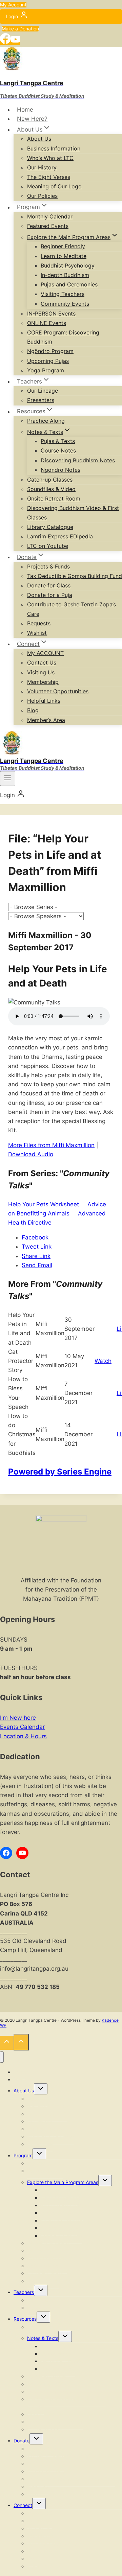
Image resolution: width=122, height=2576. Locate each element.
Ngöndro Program (50, 351)
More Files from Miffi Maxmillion (51, 1145)
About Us (39, 139)
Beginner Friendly (63, 246)
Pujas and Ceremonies (69, 284)
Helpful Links (44, 701)
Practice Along (46, 421)
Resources (25, 2319)
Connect (23, 2505)
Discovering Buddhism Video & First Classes (73, 513)
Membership (43, 682)
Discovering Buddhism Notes (78, 460)
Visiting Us (41, 672)
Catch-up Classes (50, 480)
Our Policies (42, 196)
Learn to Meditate (64, 256)
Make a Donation (20, 29)
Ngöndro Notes (60, 470)
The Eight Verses (49, 177)
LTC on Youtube (48, 546)
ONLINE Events (47, 323)
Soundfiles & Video (51, 489)
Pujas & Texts (58, 441)
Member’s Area (46, 720)
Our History (42, 167)
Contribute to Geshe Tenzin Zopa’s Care (72, 609)
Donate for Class (49, 585)
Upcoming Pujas (48, 361)
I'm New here (18, 1718)
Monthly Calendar (50, 216)
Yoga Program (46, 370)
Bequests (39, 623)
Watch (103, 1361)
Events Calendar (22, 1727)
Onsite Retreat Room (54, 498)
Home (25, 110)
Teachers (24, 2292)
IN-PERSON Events (51, 314)
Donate (22, 2441)
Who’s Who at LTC (50, 158)
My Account (13, 5)
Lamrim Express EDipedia (60, 536)
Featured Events (48, 226)
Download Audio (31, 1154)
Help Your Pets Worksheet (44, 1204)
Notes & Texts (43, 2338)
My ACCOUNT (45, 653)
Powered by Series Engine (60, 1472)
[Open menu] (8, 779)
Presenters (41, 400)
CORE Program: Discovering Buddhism (63, 337)
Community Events (65, 304)
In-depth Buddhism (65, 275)
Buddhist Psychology (68, 265)
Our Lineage (43, 391)
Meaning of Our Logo (54, 186)
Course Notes (58, 450)
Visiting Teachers (63, 294)
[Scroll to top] (7, 2043)
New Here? (32, 119)
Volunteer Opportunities (58, 691)
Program (23, 2155)
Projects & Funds (48, 566)
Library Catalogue (50, 527)
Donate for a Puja (50, 595)
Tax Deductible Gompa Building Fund (75, 576)
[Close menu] (2, 2057)
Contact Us (42, 663)
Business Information (54, 148)
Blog (33, 710)
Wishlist (37, 633)
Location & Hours (23, 1736)
